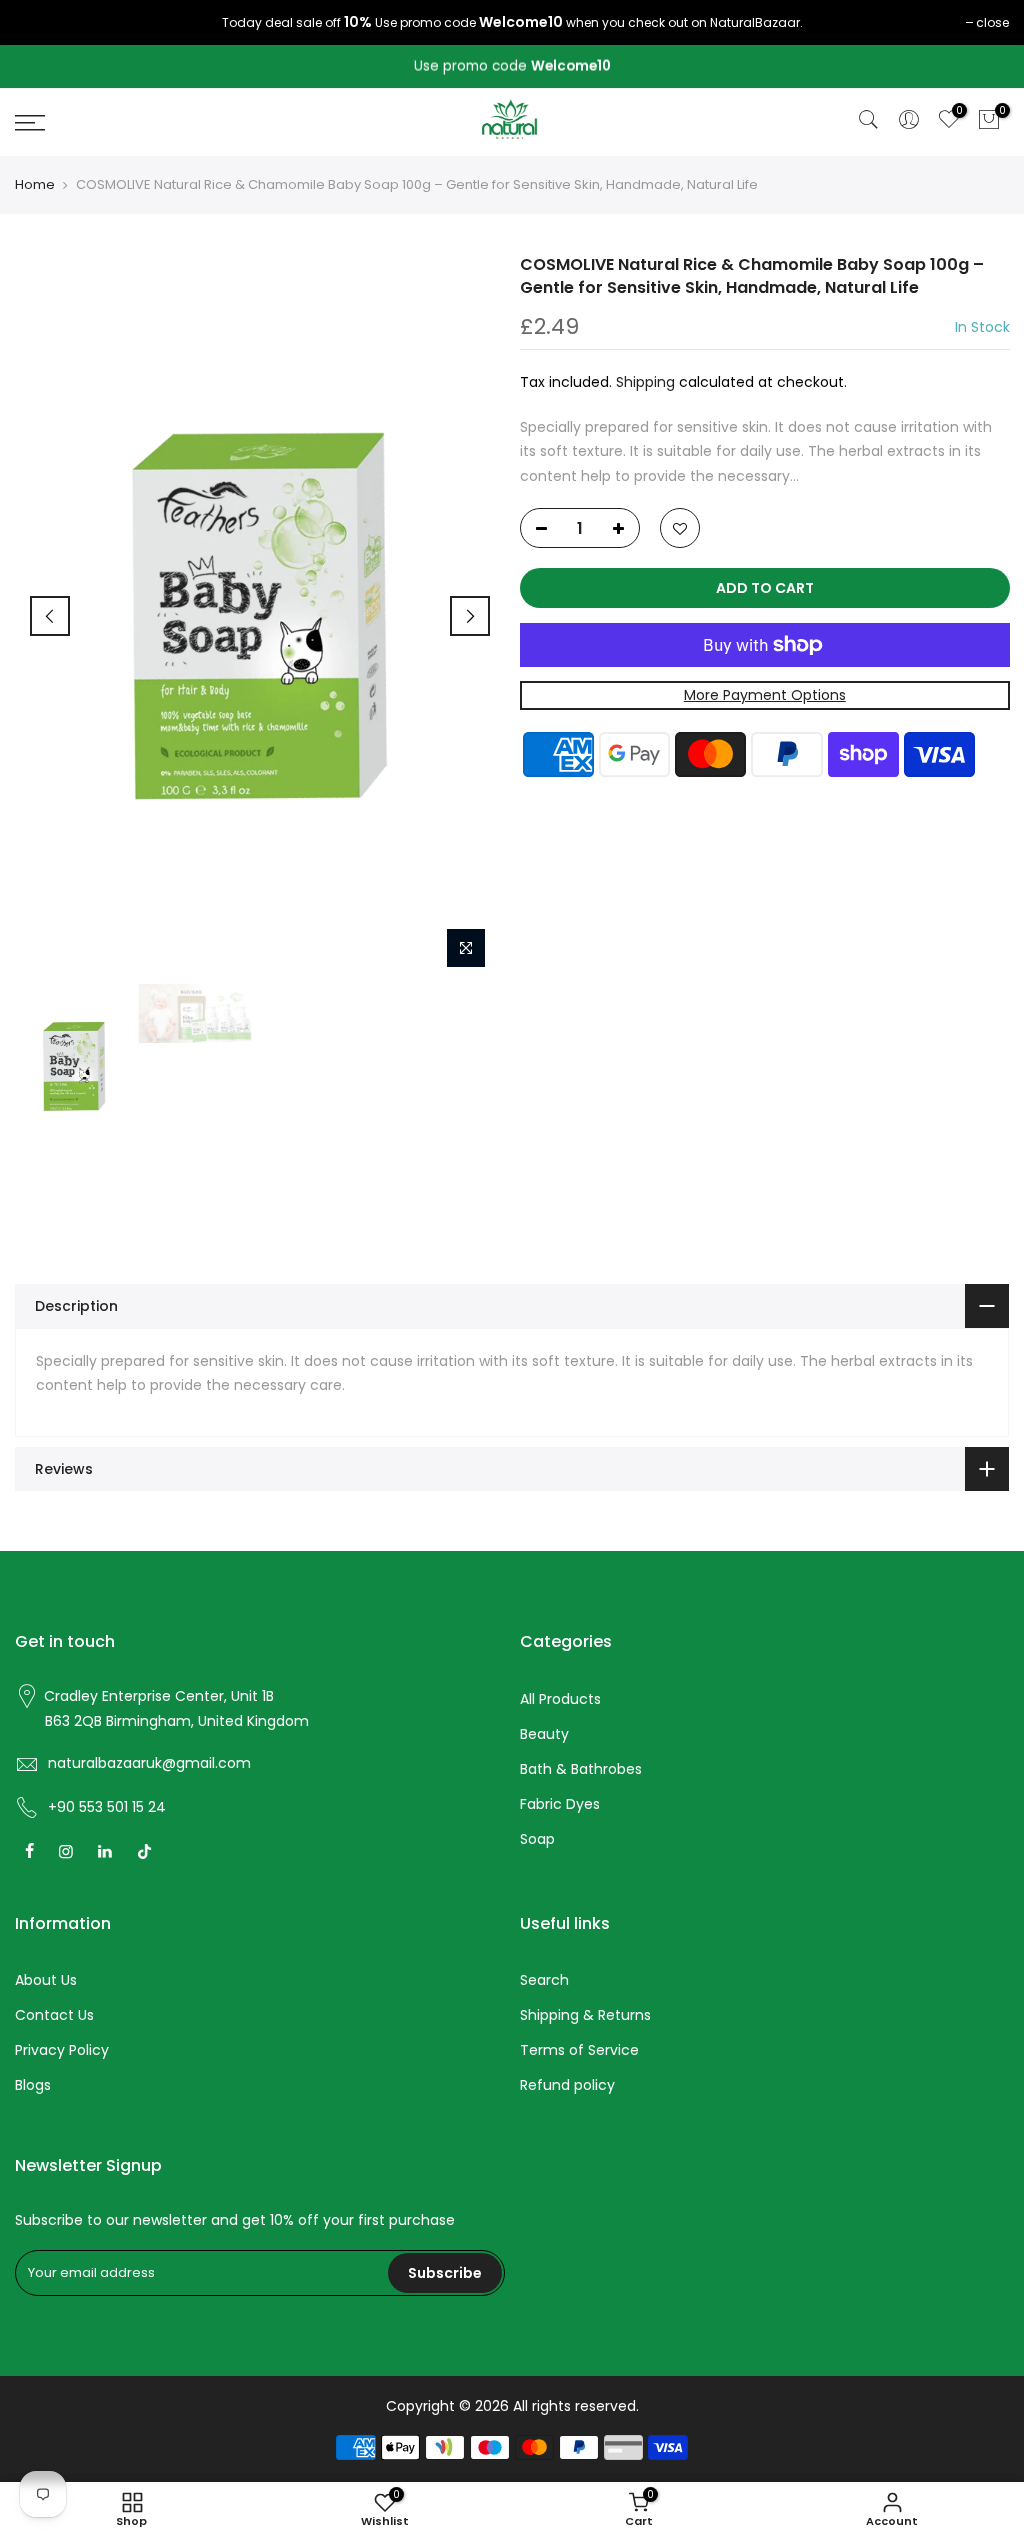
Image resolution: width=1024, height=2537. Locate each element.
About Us (46, 1980)
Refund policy (567, 2085)
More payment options (764, 696)
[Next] (470, 616)
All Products (560, 1699)
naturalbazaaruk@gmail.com (149, 1763)
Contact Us (54, 2015)
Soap (537, 1839)
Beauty (544, 1734)
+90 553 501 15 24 (107, 1807)
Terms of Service (579, 2050)
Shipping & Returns (585, 2015)
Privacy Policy (62, 2050)
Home (35, 185)
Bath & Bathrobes (581, 1769)
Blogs (33, 2085)
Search (544, 1980)
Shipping (645, 383)
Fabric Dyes (560, 1804)
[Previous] (50, 616)
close (992, 22)
